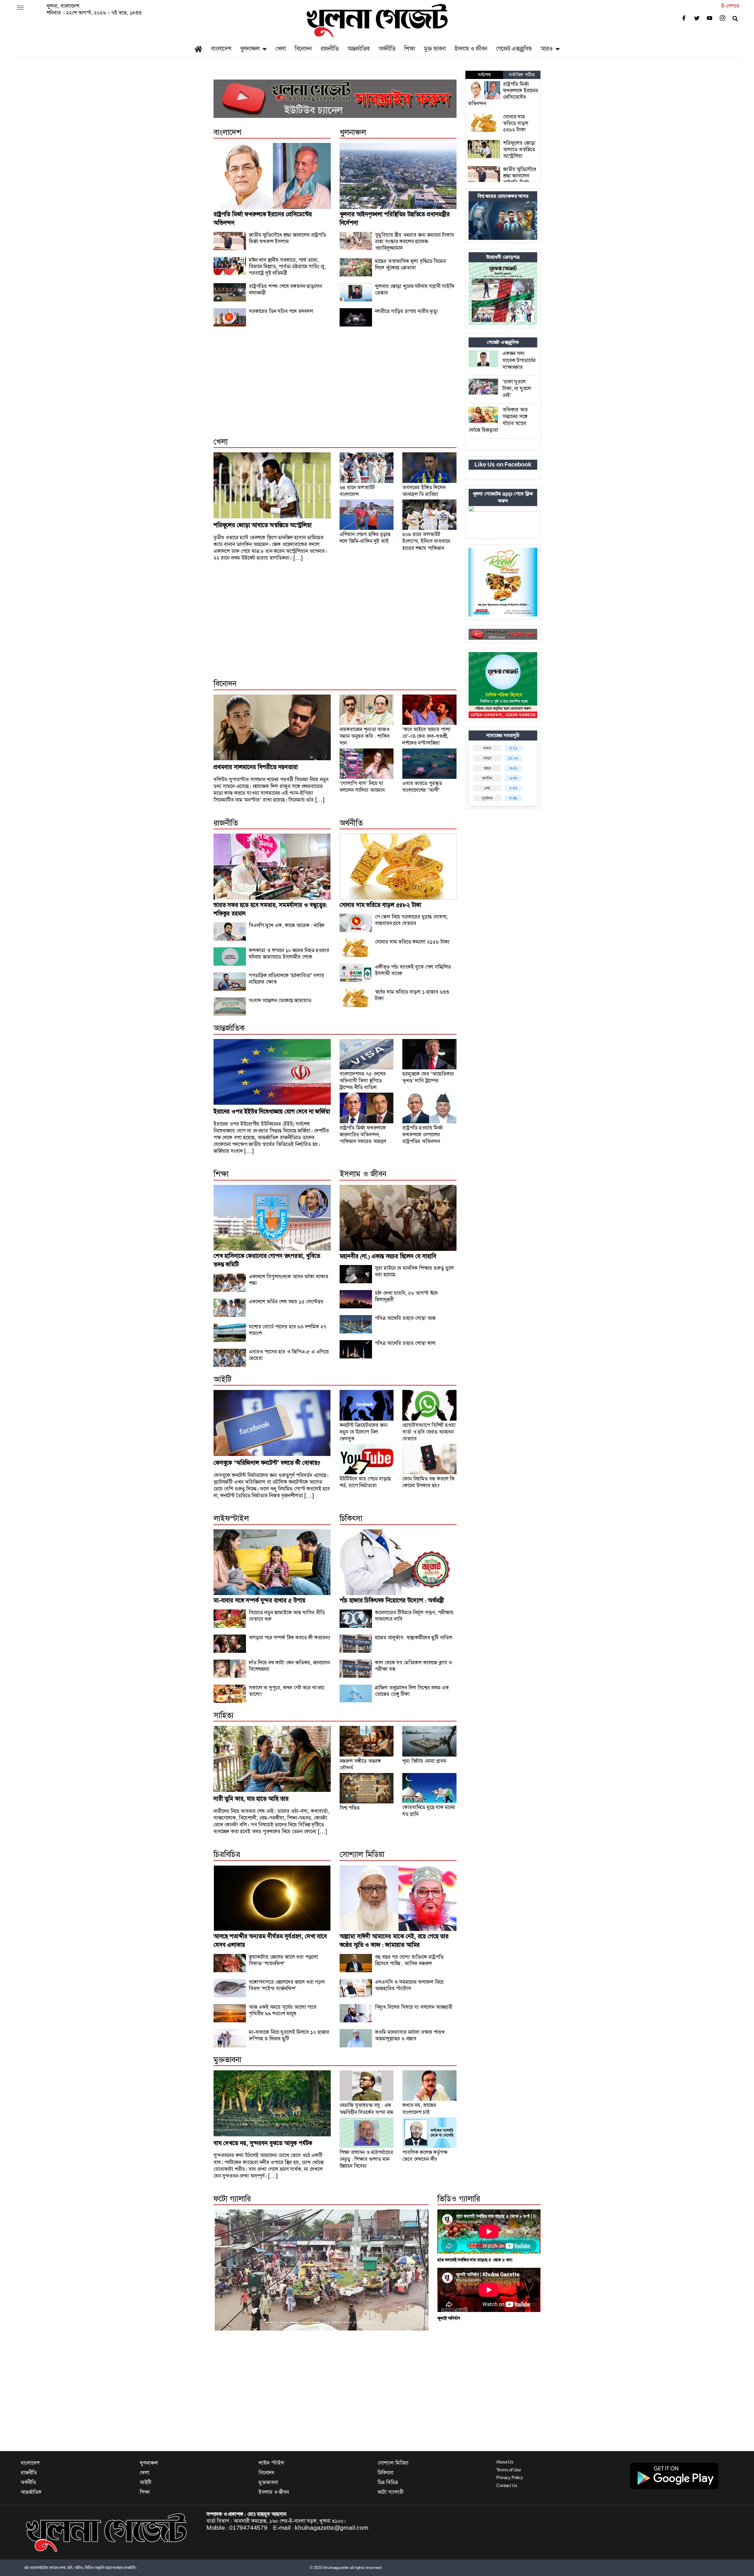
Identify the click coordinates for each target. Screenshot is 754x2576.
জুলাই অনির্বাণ (449, 2318)
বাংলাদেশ (221, 49)
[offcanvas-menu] (20, 8)
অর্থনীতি (387, 49)
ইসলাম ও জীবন (471, 49)
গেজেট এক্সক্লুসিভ (514, 49)
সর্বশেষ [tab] (484, 75)
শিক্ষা (410, 49)
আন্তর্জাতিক (358, 49)
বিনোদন (303, 49)
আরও (547, 49)
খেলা (281, 49)
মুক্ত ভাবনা (435, 49)
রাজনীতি (329, 49)
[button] (230, 2270)
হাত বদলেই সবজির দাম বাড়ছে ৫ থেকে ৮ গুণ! (475, 2260)
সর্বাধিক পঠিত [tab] (522, 75)
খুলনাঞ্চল (250, 49)
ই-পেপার (730, 6)
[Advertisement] (335, 388)
